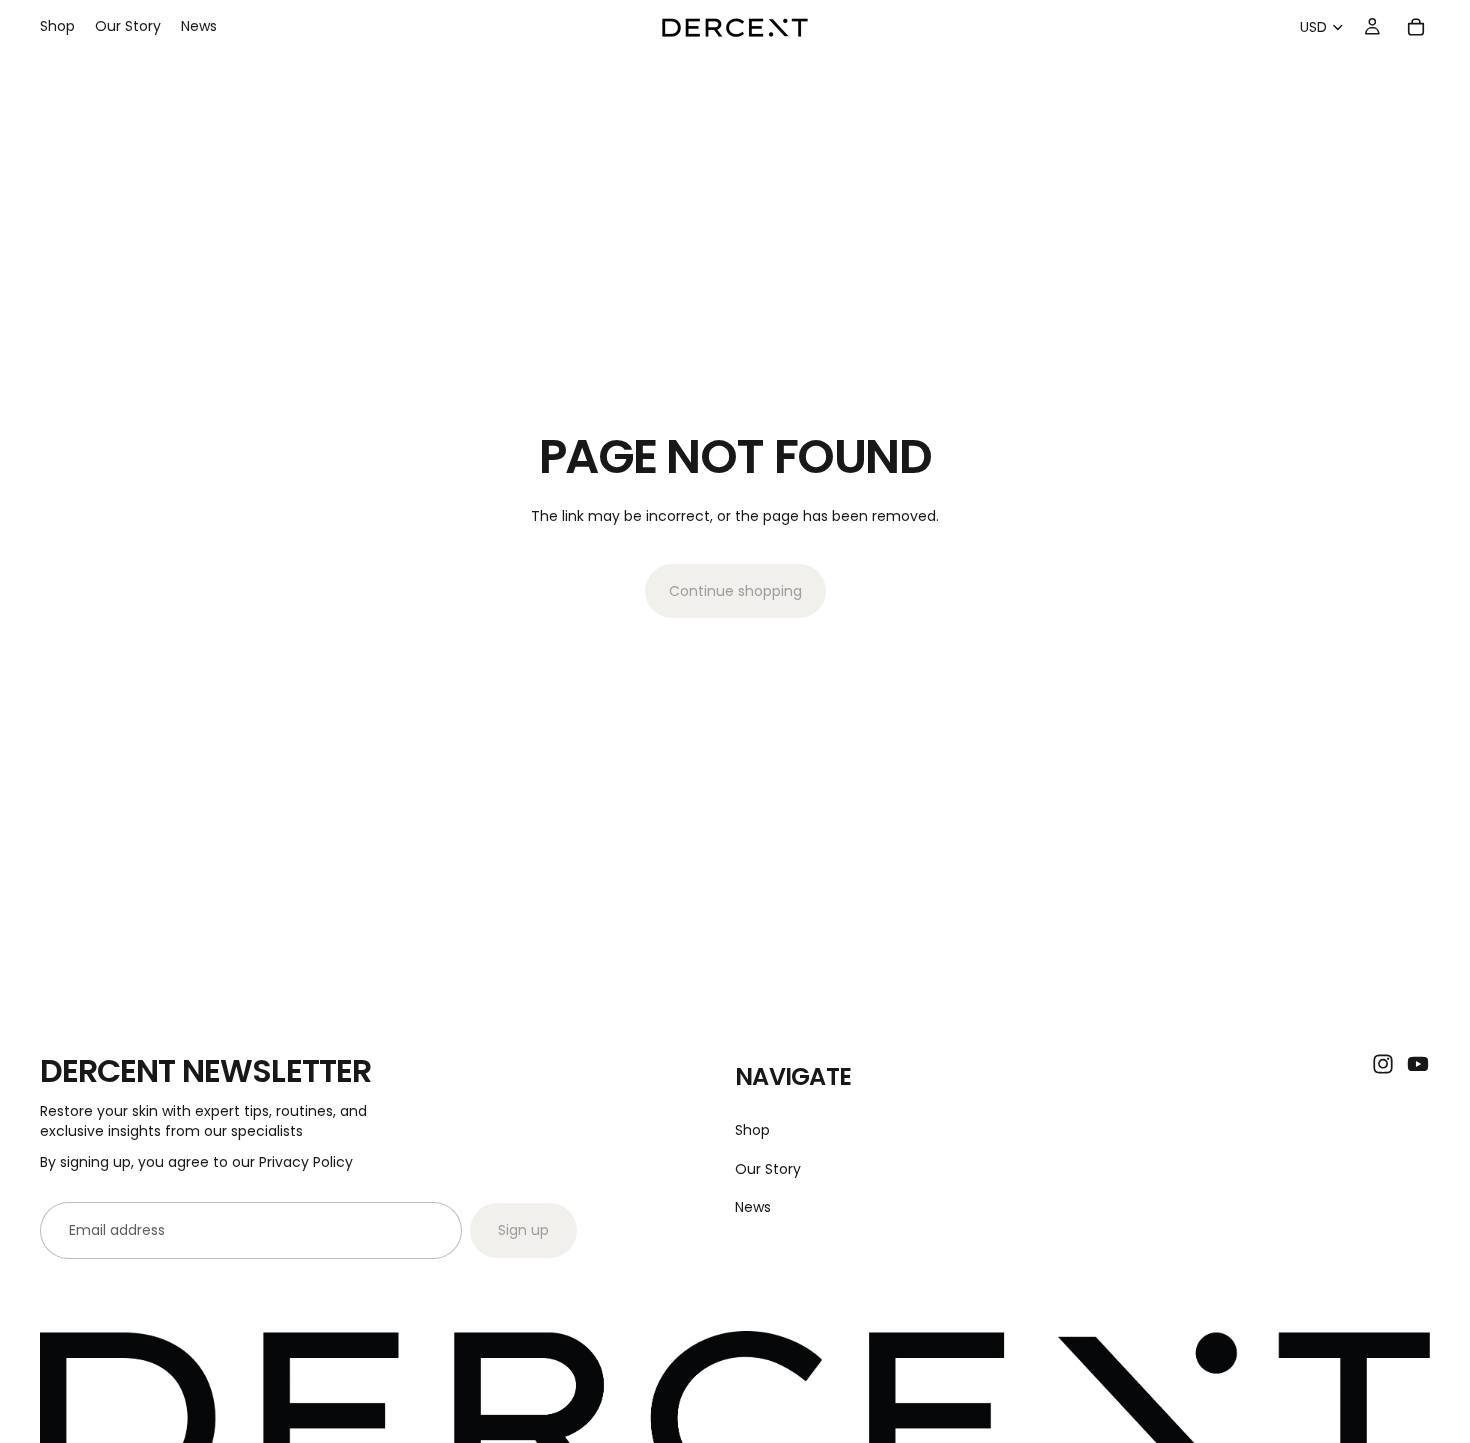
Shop (752, 1130)
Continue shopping (735, 591)
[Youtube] (1418, 1064)
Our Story (768, 1169)
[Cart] (1416, 27)
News (753, 1207)
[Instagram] (1383, 1064)
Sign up (523, 1230)
